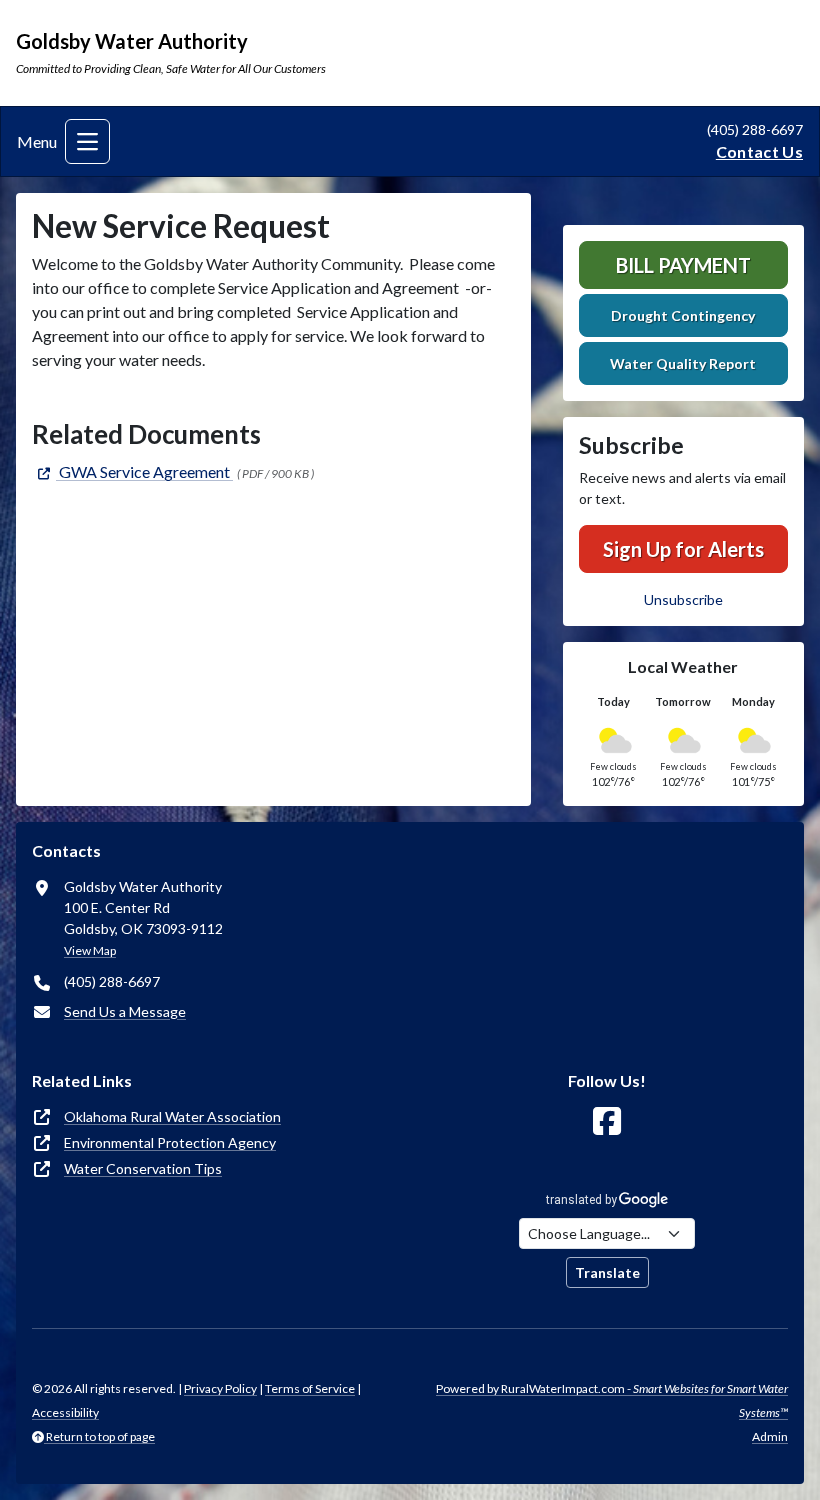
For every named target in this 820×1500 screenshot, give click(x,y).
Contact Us (759, 151)
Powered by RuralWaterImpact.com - (612, 1400)
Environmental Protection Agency (170, 1142)
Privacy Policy (220, 1388)
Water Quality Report (683, 363)
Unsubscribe (683, 599)
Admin (770, 1436)
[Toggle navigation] (87, 141)
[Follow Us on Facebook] (607, 1121)
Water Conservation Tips (143, 1168)
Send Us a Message (125, 1011)
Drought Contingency (683, 315)
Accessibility (65, 1412)
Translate (607, 1272)
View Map (90, 950)
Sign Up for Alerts (683, 549)
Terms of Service (310, 1388)
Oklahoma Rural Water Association (172, 1116)
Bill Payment (683, 265)
